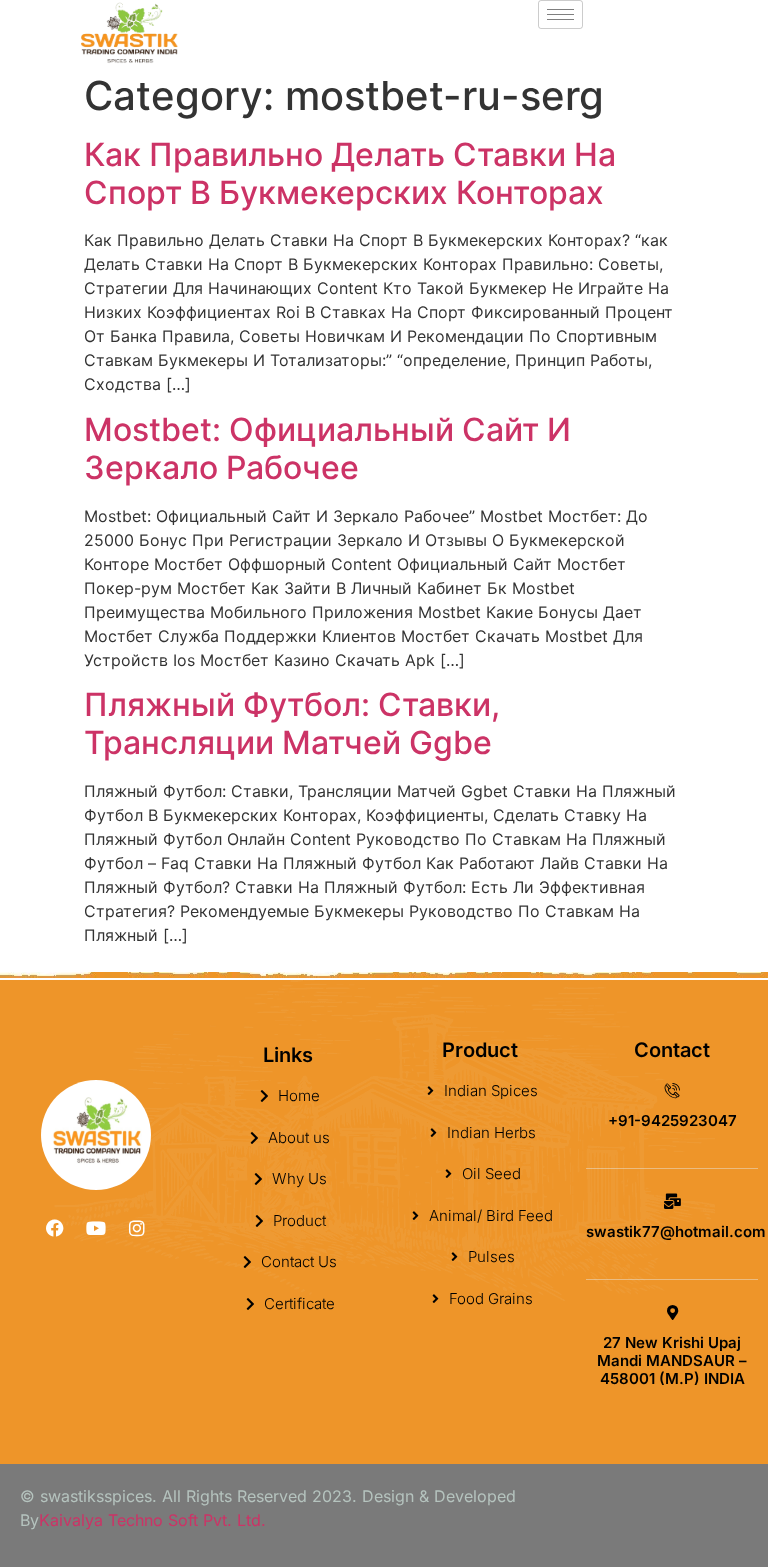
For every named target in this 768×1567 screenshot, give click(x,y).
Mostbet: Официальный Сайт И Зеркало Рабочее (327, 448)
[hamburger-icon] (560, 14)
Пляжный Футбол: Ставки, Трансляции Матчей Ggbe (292, 723)
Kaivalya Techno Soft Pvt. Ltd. (152, 1520)
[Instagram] (137, 1228)
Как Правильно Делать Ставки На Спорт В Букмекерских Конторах (350, 173)
